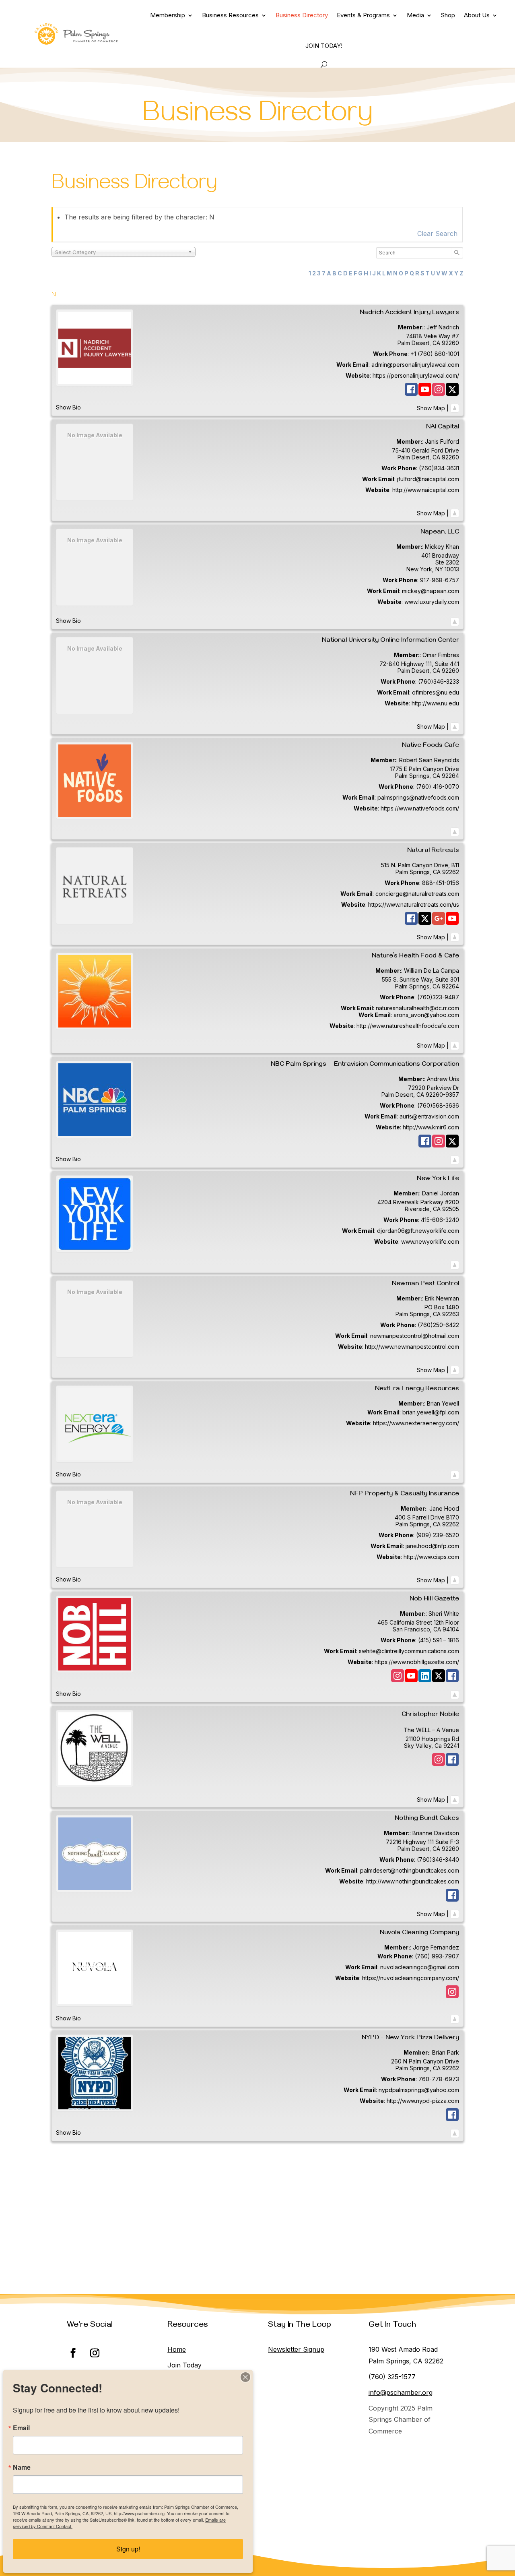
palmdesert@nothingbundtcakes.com (410, 1870)
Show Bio (68, 407)
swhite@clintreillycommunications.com (409, 1651)
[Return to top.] (455, 408)
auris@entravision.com (429, 1116)
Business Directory (302, 15)
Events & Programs (363, 15)
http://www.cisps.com (431, 1557)
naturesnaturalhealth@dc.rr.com (417, 1008)
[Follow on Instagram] (95, 2353)
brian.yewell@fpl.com (431, 1412)
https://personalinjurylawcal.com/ (416, 375)
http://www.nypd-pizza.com (423, 2101)
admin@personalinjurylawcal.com (415, 365)
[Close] (245, 2377)
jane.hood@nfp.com (432, 1546)
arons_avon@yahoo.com (426, 1015)
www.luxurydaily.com (432, 602)
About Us (477, 15)
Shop (448, 15)
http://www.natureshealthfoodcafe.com (408, 1026)
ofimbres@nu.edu (436, 692)
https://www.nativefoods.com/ (420, 808)
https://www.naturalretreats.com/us (414, 904)
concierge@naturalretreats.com (417, 894)
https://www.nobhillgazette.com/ (417, 1662)
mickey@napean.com (431, 591)
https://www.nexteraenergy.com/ (416, 1423)
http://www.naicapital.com (426, 490)
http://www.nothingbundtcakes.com (413, 1881)
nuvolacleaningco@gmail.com (420, 1967)
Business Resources (230, 15)
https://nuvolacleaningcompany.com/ (411, 1978)
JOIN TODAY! (324, 46)
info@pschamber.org (401, 2392)
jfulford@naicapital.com (428, 479)
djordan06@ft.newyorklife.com (418, 1231)
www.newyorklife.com (430, 1241)
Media (415, 15)
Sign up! (128, 2549)
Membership (168, 15)
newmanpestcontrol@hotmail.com (415, 1336)
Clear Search (437, 234)
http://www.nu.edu (435, 703)
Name (22, 2467)
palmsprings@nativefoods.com (418, 797)
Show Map (431, 408)
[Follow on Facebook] (73, 2353)
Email (21, 2428)
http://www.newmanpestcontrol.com (412, 1347)
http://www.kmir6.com (431, 1127)
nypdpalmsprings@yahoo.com (419, 2090)
